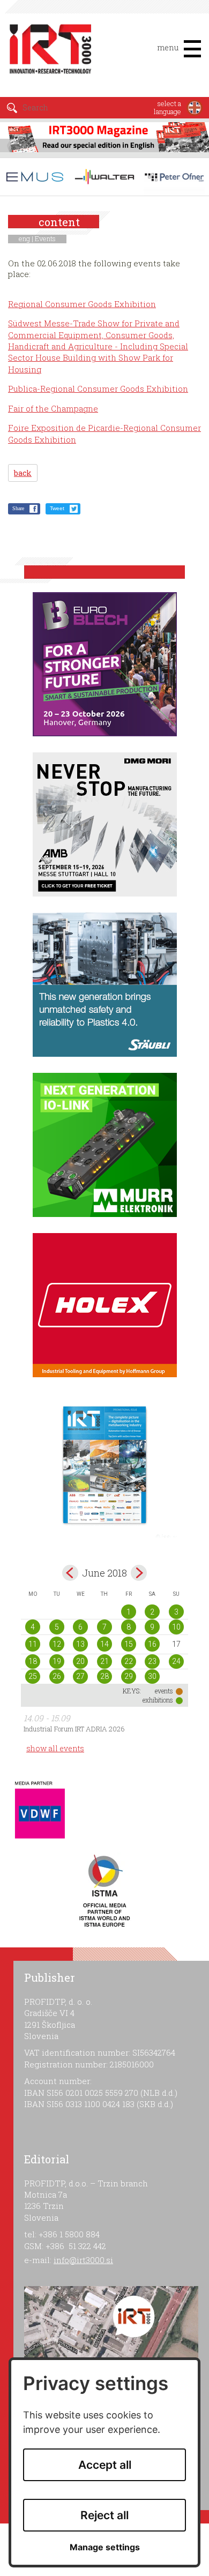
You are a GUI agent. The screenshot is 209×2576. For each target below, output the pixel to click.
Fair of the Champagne (53, 408)
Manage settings (105, 2547)
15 (129, 1644)
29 (129, 1676)
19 (57, 1661)
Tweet (57, 508)
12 (57, 1644)
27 (80, 1676)
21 (104, 1661)
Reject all (104, 2515)
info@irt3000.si (83, 2260)
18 (33, 1661)
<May (70, 1573)
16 (152, 1644)
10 (176, 1627)
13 (80, 1644)
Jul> (139, 1573)
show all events (55, 1748)
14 (104, 1644)
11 (33, 1644)
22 (129, 1661)
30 (152, 1676)
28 (104, 1676)
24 (176, 1661)
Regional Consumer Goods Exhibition (82, 304)
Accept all (105, 2465)
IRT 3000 (51, 53)
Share (18, 508)
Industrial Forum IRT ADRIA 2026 (74, 1729)
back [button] (23, 473)
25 (33, 1676)
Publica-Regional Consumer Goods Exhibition (98, 389)
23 (152, 1661)
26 (57, 1676)
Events (45, 238)
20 (80, 1661)
